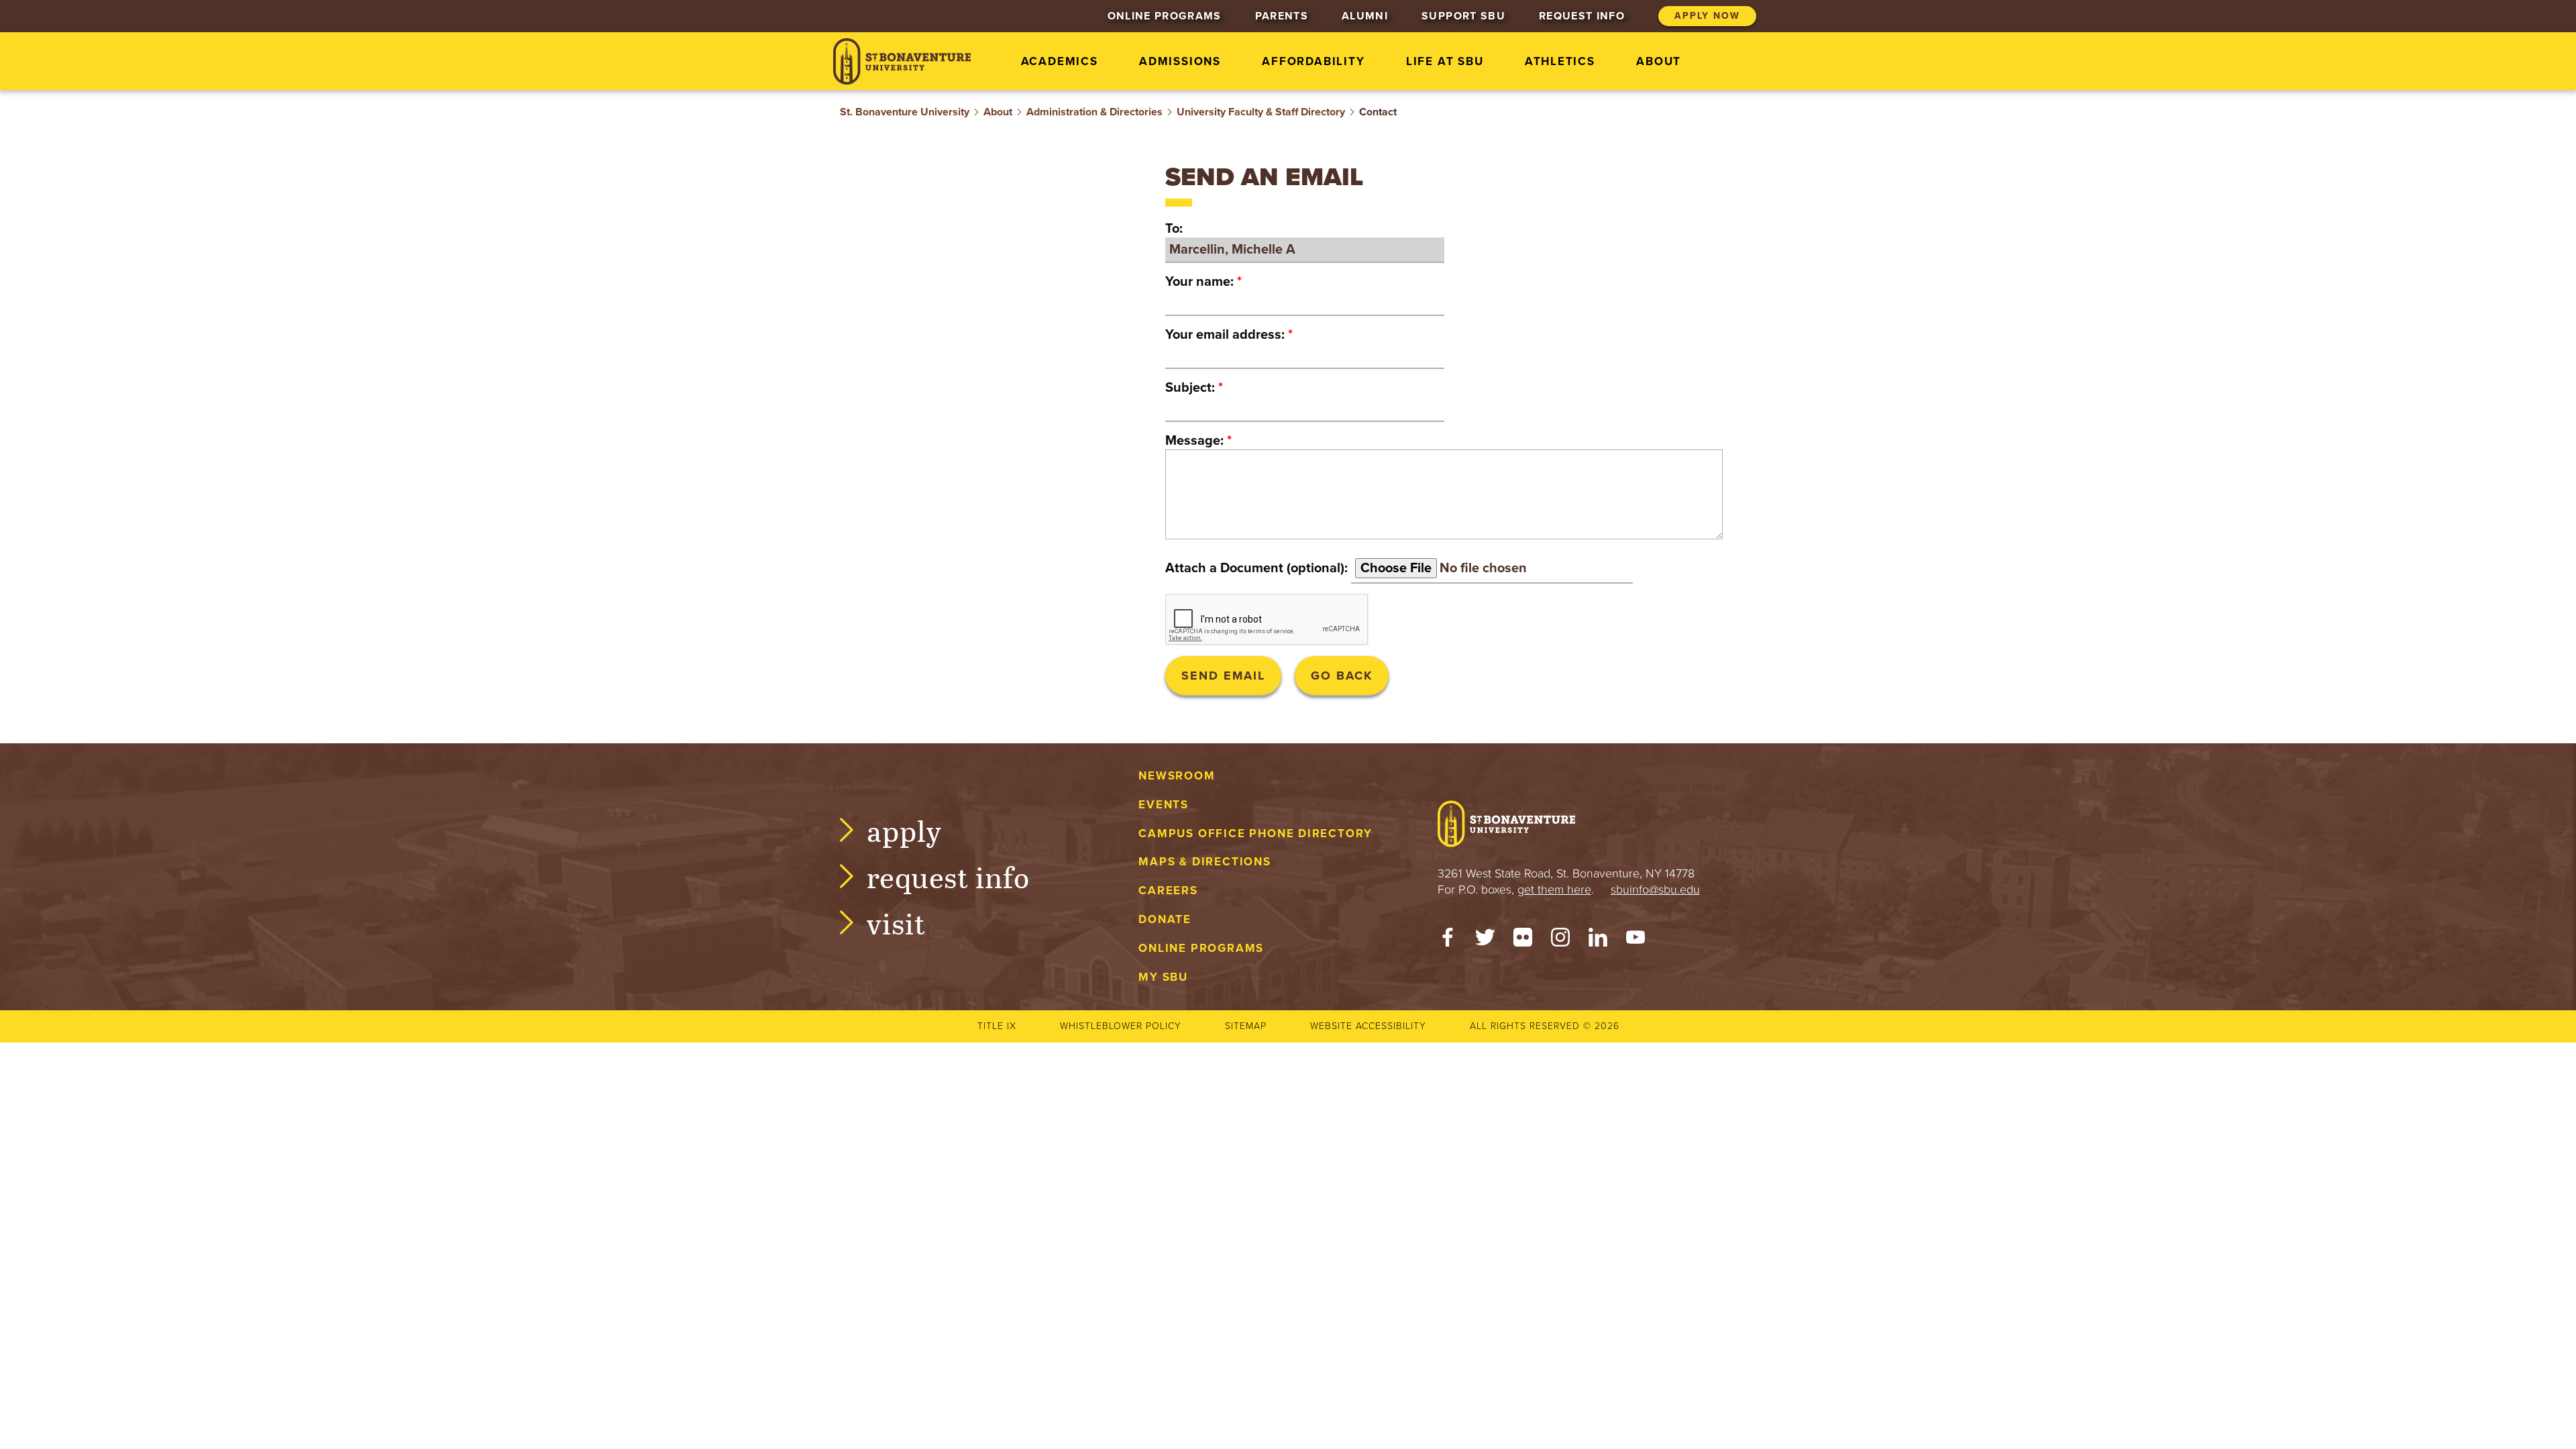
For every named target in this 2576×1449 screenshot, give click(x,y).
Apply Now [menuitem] (1707, 16)
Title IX (997, 1026)
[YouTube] (1635, 941)
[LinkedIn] (1598, 941)
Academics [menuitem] (1060, 61)
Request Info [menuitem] (1582, 16)
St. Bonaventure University (905, 112)
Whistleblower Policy (1121, 1026)
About (998, 112)
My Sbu (1163, 977)
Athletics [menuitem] (1560, 61)
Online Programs (1201, 948)
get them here (1554, 890)
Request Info (948, 876)
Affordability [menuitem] (1313, 61)
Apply (904, 830)
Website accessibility (1368, 1026)
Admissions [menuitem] (1180, 61)
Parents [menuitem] (1282, 16)
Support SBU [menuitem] (1463, 16)
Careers (1168, 891)
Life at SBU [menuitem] (1445, 61)
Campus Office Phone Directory (1255, 834)
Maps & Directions (1204, 862)
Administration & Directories (1094, 112)
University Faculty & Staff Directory (1261, 112)
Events (1164, 805)
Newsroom (1177, 776)
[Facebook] (1448, 941)
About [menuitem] (1659, 61)
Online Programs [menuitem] (1165, 16)
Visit (896, 923)
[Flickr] (1523, 941)
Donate (1165, 919)
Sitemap (1246, 1026)
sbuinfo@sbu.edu (1655, 890)
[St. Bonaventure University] (902, 61)
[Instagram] (1560, 941)
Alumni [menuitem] (1365, 16)
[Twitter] (1485, 941)
